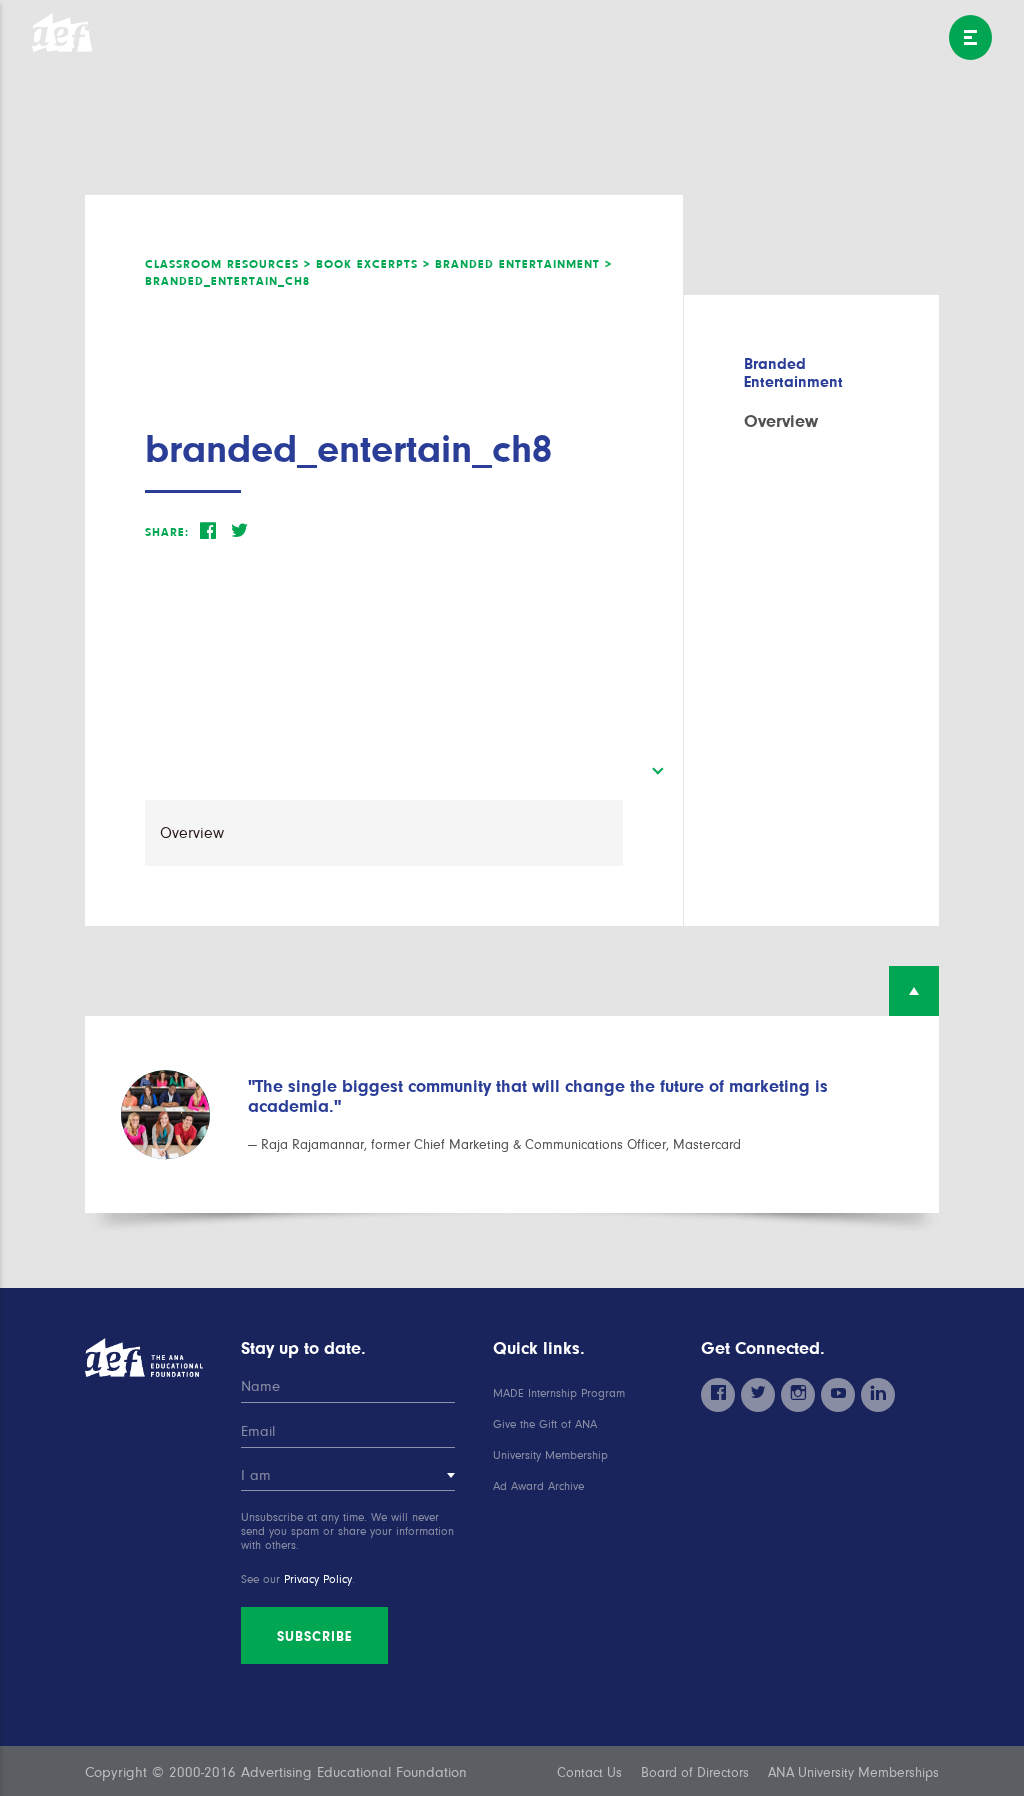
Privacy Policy (318, 1579)
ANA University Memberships (853, 1772)
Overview (781, 421)
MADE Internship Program (559, 1393)
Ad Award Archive (538, 1486)
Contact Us (589, 1772)
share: (167, 532)
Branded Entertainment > (523, 264)
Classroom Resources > (228, 264)
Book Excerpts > (373, 264)
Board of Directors (695, 1772)
